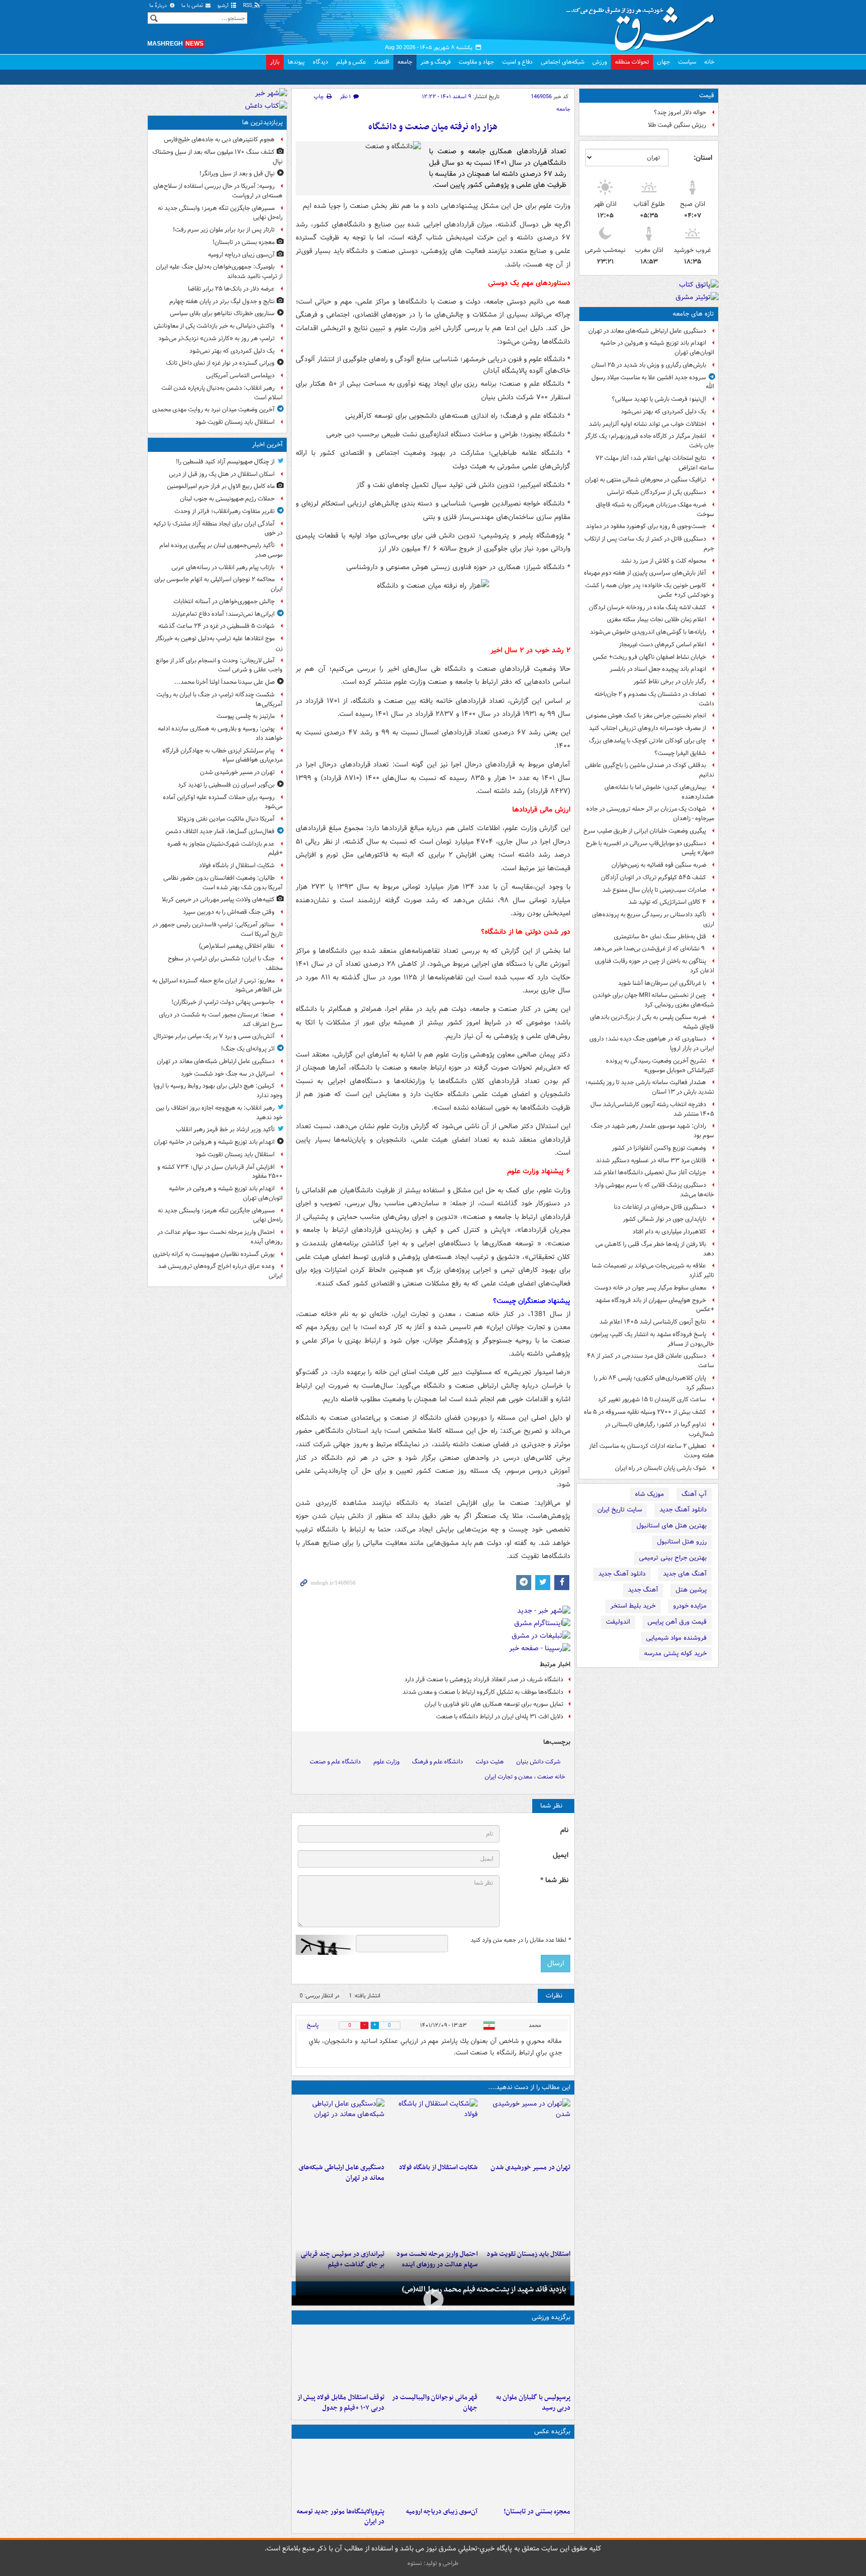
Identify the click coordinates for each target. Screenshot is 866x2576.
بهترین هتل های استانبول (672, 1526)
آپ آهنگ (694, 1494)
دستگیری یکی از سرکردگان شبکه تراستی (657, 492)
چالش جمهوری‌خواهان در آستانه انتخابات (224, 601)
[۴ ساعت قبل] (340, 2215)
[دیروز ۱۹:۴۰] (433, 2359)
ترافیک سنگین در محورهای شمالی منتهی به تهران (645, 480)
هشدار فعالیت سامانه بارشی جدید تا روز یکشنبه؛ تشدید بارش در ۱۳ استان (650, 1087)
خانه (709, 62)
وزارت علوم (386, 1762)
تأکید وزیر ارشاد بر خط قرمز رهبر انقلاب (225, 1129)
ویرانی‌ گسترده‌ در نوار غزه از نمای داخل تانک (220, 363)
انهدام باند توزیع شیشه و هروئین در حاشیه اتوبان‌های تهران (657, 348)
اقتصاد (382, 62)
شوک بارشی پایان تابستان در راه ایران (661, 1468)
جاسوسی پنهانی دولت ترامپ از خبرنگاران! (223, 1002)
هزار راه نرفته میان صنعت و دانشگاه (433, 127)
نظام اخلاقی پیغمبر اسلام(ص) (237, 946)
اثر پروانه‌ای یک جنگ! (248, 1049)
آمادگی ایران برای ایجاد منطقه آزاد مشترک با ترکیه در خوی (218, 529)
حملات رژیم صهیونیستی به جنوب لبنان (227, 499)
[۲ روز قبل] (340, 2359)
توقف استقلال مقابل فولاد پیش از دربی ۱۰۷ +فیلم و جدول (341, 2403)
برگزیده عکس (552, 2431)
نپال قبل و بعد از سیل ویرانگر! (237, 174)
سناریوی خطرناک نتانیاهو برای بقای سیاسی (222, 313)
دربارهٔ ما (159, 6)
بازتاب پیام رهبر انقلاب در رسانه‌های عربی (223, 567)
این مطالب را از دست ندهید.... (529, 2087)
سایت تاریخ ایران (620, 1510)
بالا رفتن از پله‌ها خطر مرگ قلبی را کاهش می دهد (655, 1249)
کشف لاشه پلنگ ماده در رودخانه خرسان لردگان (647, 607)
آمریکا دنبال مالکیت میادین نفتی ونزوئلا (226, 819)
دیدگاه (320, 62)
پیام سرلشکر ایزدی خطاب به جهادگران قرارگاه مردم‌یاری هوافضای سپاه (223, 755)
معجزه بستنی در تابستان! (537, 2512)
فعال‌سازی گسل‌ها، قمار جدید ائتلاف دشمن (220, 831)
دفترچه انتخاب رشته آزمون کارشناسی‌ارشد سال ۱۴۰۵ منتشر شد (652, 1109)
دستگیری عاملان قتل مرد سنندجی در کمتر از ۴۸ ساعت (651, 1361)
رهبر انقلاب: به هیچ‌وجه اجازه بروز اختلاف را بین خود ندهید (219, 1113)
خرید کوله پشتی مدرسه (675, 1653)
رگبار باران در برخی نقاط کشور (670, 682)
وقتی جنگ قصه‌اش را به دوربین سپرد (229, 912)
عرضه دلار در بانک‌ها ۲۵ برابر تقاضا (231, 289)
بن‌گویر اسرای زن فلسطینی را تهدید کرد (226, 785)
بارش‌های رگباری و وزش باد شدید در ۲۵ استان (649, 365)
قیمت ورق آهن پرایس (677, 1622)
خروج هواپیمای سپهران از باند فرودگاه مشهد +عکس (655, 1305)
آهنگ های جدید (685, 1574)
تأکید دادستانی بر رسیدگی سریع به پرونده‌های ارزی (653, 919)
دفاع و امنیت (517, 62)
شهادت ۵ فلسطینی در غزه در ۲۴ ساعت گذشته (216, 626)
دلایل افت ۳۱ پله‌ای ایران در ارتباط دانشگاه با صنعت (500, 1717)
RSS (248, 6)
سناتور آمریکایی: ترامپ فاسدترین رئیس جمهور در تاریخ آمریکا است (218, 929)
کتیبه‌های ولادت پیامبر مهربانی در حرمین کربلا (218, 899)
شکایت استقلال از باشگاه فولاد (438, 2167)
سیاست (687, 62)
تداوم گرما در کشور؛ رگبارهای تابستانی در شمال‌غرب (660, 1429)
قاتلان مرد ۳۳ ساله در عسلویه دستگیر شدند (651, 1161)
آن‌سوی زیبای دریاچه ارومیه (442, 2512)
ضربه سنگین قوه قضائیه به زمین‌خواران (659, 865)
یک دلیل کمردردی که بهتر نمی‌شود (664, 412)
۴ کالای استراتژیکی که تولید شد (667, 902)
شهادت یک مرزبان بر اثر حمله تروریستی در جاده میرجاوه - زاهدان (650, 814)
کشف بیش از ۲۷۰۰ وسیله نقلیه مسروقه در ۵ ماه (645, 1412)
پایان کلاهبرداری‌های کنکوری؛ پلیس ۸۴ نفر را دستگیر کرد (654, 1383)
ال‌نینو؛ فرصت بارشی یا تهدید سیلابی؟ (659, 399)
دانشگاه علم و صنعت (335, 1762)
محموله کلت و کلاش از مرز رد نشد (664, 561)
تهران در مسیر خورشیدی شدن (530, 2167)
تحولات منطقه (632, 62)
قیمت (707, 95)
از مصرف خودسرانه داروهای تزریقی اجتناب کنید (647, 728)
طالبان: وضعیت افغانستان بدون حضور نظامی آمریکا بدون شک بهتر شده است (223, 883)
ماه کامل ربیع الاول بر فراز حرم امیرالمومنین (221, 486)
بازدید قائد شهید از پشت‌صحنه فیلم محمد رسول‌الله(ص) (484, 2289)
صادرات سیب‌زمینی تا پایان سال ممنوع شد (654, 890)
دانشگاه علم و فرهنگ (438, 1762)
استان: (703, 158)
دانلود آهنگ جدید (683, 1510)
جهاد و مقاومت (476, 62)
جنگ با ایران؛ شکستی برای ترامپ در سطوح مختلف (225, 963)
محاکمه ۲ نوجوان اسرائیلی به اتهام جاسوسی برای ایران (219, 584)
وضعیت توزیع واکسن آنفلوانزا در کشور (659, 1148)
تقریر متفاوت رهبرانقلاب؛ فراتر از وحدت (225, 511)
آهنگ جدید (643, 1590)
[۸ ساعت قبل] (433, 2473)
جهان (664, 62)
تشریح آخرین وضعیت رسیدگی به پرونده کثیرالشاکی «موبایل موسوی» (660, 1066)
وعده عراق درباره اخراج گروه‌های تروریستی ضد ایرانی (220, 1271)
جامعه (405, 62)
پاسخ (313, 2025)
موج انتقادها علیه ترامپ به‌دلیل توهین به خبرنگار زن (219, 643)
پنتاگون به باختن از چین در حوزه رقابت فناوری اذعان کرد (655, 966)
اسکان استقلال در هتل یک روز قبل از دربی (222, 474)
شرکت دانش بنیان (538, 1762)
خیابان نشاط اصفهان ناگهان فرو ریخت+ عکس (649, 657)
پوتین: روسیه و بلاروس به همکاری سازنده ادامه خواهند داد (220, 733)
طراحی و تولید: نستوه (433, 2563)
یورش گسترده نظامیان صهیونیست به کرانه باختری (214, 1254)
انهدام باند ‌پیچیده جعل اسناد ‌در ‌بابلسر (658, 669)
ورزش (600, 62)
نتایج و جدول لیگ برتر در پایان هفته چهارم (222, 301)
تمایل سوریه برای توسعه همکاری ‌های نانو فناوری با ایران (494, 1704)
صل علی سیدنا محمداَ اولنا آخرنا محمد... (225, 682)
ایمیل (561, 1855)
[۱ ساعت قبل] (526, 2129)
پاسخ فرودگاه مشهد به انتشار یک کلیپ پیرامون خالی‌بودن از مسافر (652, 1339)
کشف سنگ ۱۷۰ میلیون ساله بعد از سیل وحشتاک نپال (218, 157)
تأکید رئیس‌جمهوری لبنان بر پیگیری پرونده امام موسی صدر (221, 550)
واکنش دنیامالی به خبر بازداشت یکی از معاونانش (214, 326)
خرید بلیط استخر (633, 1606)
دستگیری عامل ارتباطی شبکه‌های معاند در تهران (647, 331)
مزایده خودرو (690, 1606)
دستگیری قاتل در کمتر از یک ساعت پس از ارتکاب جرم (649, 544)
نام (564, 1830)
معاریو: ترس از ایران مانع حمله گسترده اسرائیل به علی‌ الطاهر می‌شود (218, 985)
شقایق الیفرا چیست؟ (680, 753)
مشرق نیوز (643, 25)
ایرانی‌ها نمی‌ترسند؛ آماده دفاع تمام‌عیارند (223, 614)
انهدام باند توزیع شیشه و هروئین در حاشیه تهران (214, 1142)
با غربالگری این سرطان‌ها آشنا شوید (662, 983)
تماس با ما (193, 6)
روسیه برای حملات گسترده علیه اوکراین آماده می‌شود (223, 802)
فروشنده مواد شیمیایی (676, 1638)
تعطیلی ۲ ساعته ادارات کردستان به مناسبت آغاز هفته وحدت (652, 1451)
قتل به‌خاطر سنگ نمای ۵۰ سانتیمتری (660, 937)
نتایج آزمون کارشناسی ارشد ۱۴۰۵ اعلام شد (653, 1322)
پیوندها (296, 62)
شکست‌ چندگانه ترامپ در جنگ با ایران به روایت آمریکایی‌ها (220, 699)
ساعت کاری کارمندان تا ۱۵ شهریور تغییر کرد (652, 1399)
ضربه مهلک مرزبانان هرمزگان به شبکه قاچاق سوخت (655, 509)
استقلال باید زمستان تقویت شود (235, 422)
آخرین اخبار (267, 445)
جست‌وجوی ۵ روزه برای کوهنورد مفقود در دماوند (646, 526)
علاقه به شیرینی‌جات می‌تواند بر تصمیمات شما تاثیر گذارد (653, 1270)
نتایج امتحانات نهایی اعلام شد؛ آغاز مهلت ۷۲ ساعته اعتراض (655, 463)
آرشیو (224, 6)
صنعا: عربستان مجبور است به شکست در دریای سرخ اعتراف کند (221, 1019)
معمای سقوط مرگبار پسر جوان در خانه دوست (650, 1288)
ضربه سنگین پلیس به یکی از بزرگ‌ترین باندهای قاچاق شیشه (652, 1022)
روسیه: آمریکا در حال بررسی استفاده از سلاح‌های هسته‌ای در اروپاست (218, 191)
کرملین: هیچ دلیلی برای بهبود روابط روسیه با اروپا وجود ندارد (218, 1091)
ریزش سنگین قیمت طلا (677, 125)
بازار (275, 62)
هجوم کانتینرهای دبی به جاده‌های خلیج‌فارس (219, 140)
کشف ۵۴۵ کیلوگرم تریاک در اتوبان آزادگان (654, 877)
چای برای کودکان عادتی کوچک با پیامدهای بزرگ (647, 741)
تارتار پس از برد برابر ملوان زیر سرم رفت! (224, 230)
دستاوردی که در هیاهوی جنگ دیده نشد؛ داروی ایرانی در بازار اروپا (652, 1044)
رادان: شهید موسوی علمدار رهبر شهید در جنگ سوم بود (653, 1131)
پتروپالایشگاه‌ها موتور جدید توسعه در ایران (341, 2517)
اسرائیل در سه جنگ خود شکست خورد (228, 1074)
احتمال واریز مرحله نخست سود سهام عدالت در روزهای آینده (220, 1237)
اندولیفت (618, 1622)
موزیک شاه (649, 1494)
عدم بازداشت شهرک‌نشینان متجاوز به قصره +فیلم (225, 849)
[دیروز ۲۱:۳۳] (526, 2359)
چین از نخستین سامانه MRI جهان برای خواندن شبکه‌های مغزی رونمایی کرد (654, 1000)
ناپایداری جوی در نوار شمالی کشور (665, 1219)
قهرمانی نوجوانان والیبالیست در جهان (435, 2403)
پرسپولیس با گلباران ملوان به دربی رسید (533, 2403)
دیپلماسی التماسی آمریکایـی (240, 375)
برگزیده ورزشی (551, 2317)
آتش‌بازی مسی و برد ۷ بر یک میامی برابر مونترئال (214, 1036)
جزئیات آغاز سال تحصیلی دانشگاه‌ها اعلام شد (650, 1173)
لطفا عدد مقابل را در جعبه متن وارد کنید (520, 1940)
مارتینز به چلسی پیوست (246, 716)
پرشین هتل (691, 1590)
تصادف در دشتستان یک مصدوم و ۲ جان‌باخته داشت (654, 699)
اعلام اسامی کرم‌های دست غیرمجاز (663, 645)
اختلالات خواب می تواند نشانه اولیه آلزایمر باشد (647, 424)
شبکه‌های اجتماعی (563, 62)
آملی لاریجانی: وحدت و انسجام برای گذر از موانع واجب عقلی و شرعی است (219, 665)
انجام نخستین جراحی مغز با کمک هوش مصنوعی (646, 716)
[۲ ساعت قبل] (433, 2129)
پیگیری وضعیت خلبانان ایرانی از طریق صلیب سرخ (645, 831)
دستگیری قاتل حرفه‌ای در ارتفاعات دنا (660, 1207)
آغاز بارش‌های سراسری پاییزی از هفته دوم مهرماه (645, 573)
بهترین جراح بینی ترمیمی (673, 1558)
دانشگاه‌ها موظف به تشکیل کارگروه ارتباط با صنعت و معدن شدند (483, 1692)
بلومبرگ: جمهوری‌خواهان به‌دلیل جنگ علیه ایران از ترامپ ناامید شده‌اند (219, 272)
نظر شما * (554, 1880)
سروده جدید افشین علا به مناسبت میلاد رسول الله (653, 382)
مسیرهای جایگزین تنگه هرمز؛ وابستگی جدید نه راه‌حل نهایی (220, 213)
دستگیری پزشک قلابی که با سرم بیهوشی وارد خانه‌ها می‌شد (654, 1190)
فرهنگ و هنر (436, 62)
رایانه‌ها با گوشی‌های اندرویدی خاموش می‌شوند (648, 632)
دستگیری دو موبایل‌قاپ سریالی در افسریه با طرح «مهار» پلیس (650, 848)
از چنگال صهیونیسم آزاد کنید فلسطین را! (225, 462)
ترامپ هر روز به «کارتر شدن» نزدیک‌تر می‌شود (216, 338)
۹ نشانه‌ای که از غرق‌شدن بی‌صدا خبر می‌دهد (650, 949)
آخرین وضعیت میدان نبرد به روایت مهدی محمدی (213, 410)
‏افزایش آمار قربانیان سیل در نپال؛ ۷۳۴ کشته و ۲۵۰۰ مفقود (220, 1172)
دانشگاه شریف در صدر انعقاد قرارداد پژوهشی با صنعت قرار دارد (484, 1680)
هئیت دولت (490, 1762)
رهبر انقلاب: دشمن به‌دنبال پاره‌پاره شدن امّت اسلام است (222, 393)
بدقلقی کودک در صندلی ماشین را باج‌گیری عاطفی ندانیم (649, 770)
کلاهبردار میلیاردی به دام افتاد (669, 1232)
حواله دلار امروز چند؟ (680, 112)
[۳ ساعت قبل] (340, 2129)
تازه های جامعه (693, 314)
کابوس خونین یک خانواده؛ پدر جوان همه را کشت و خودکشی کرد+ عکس (650, 590)
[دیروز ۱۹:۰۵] (340, 2473)
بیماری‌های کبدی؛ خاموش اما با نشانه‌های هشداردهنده (659, 792)
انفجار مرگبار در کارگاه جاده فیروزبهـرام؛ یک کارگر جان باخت (649, 441)
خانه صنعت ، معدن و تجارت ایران (525, 1777)
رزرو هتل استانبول (682, 1542)
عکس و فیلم (351, 62)
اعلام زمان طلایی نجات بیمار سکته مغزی (657, 619)
